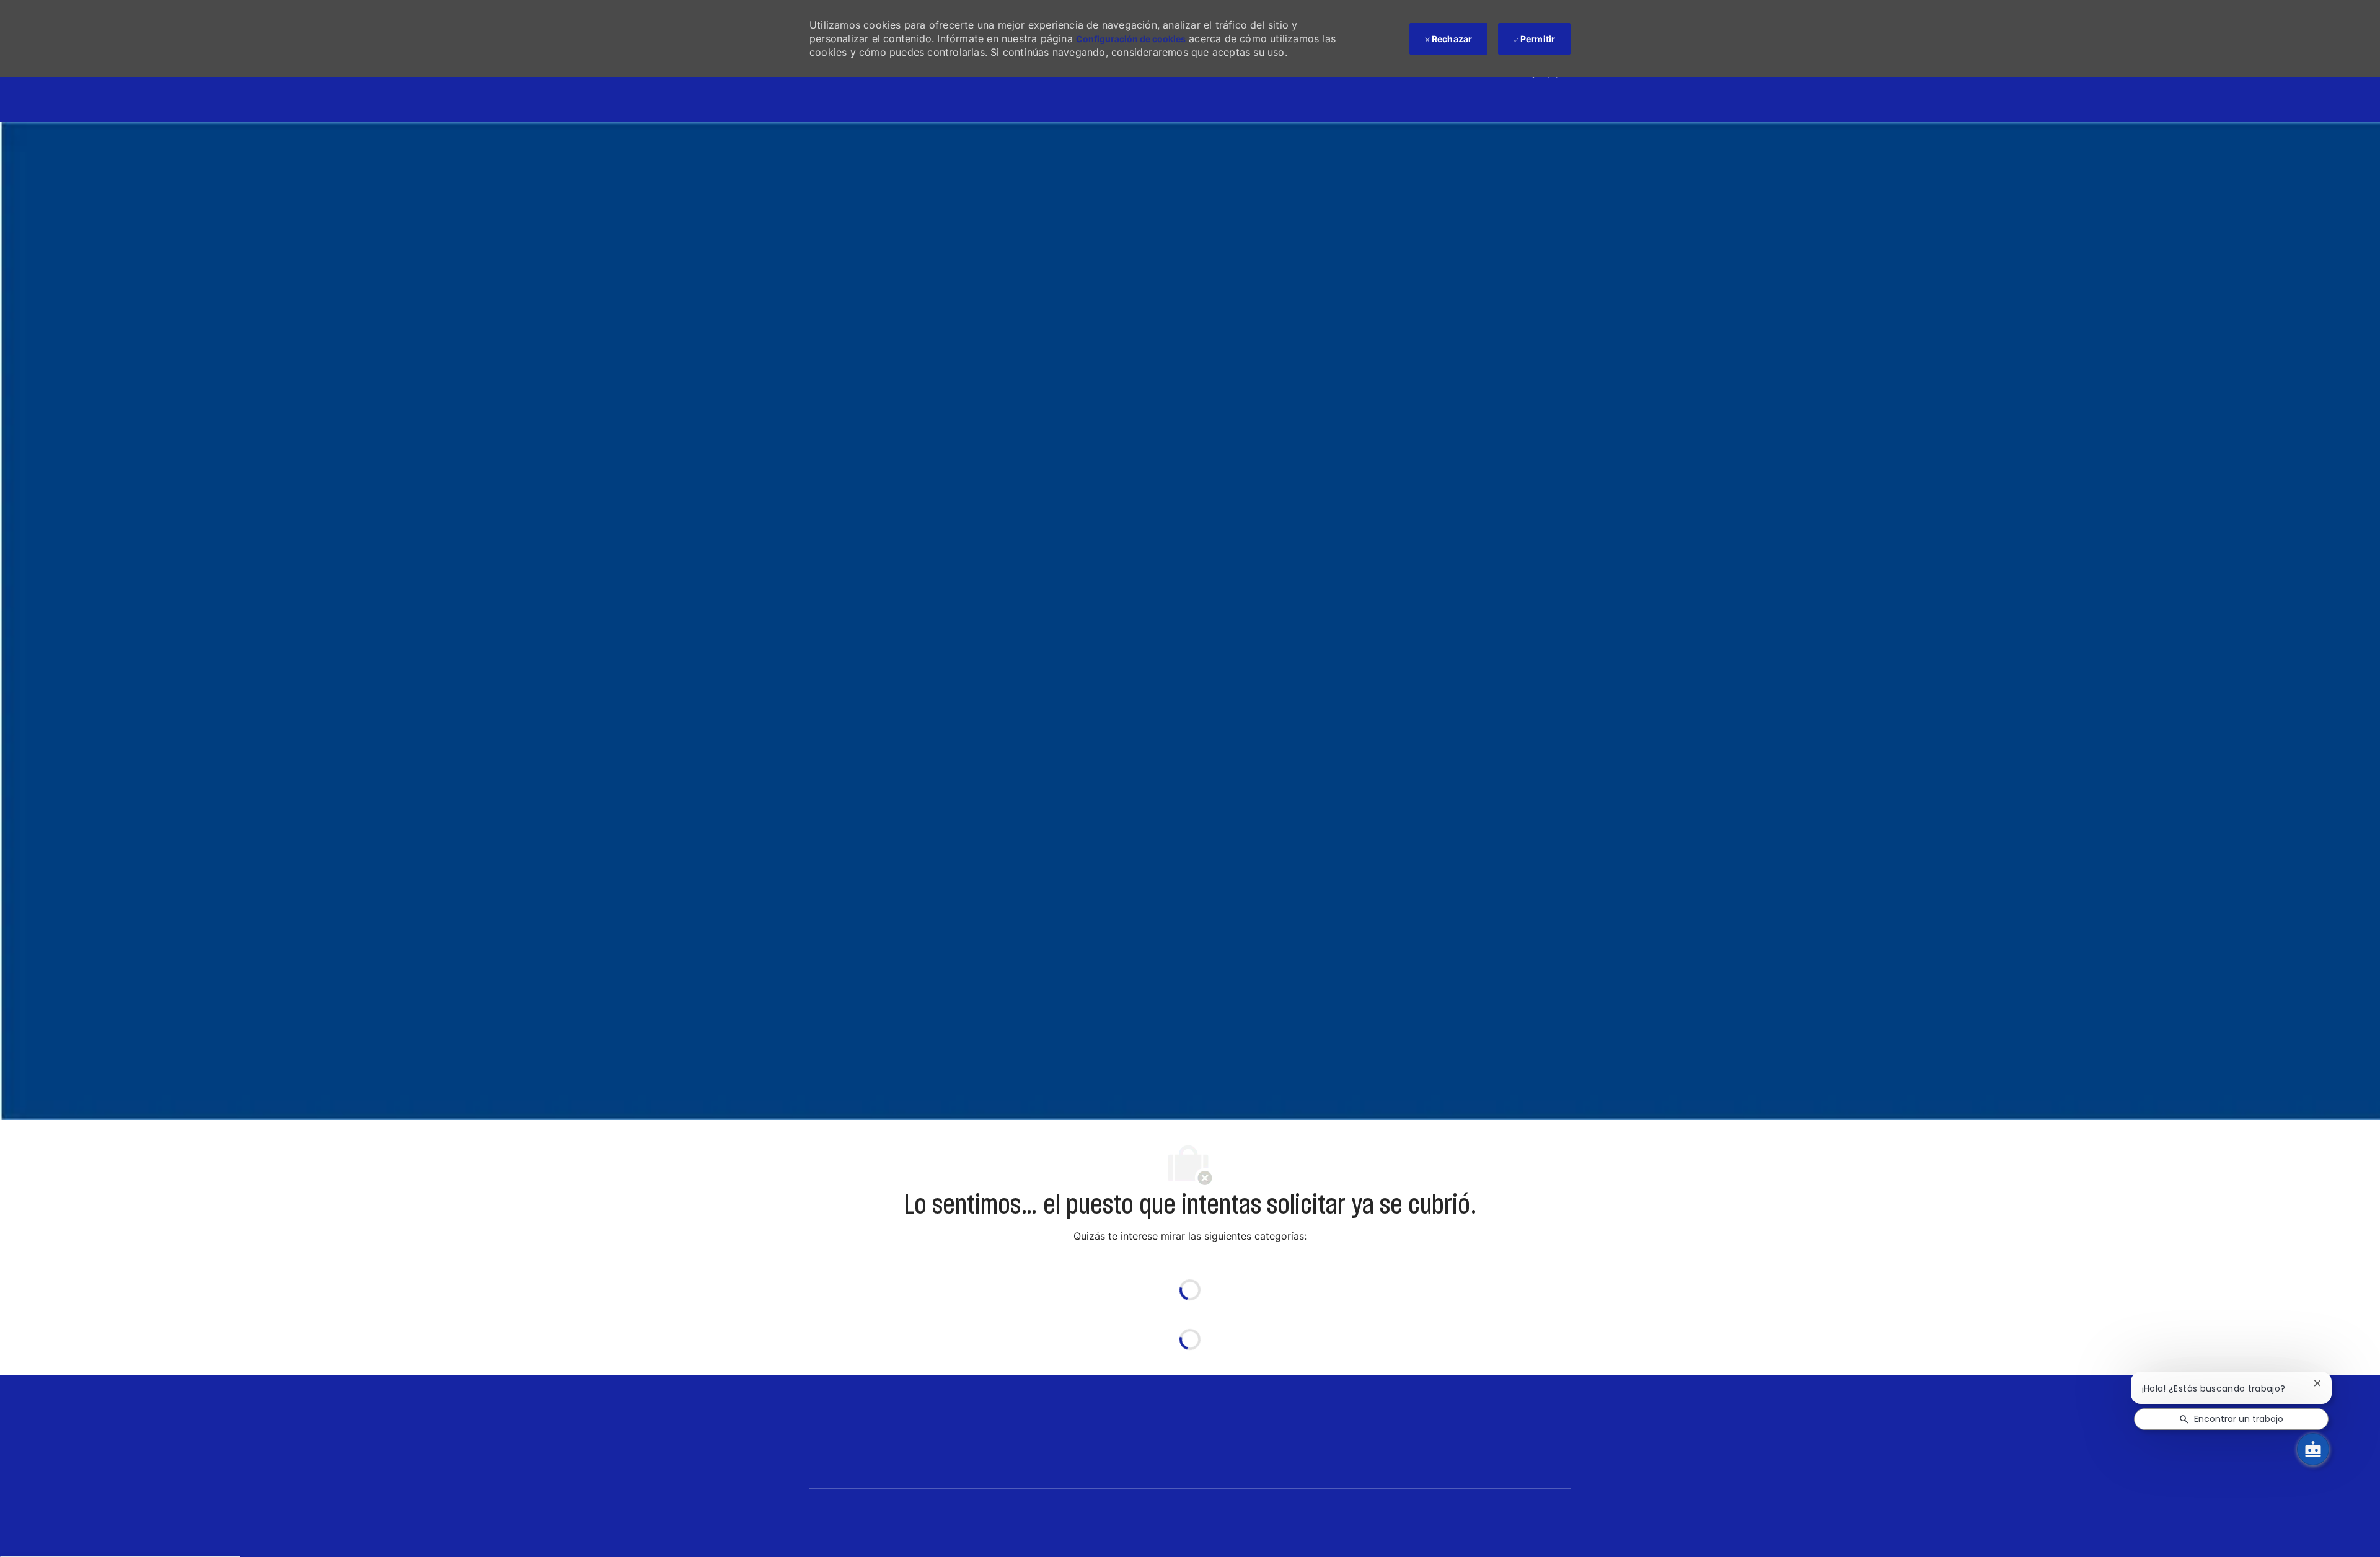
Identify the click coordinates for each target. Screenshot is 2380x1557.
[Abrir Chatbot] (2313, 1449)
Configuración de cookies (1131, 39)
